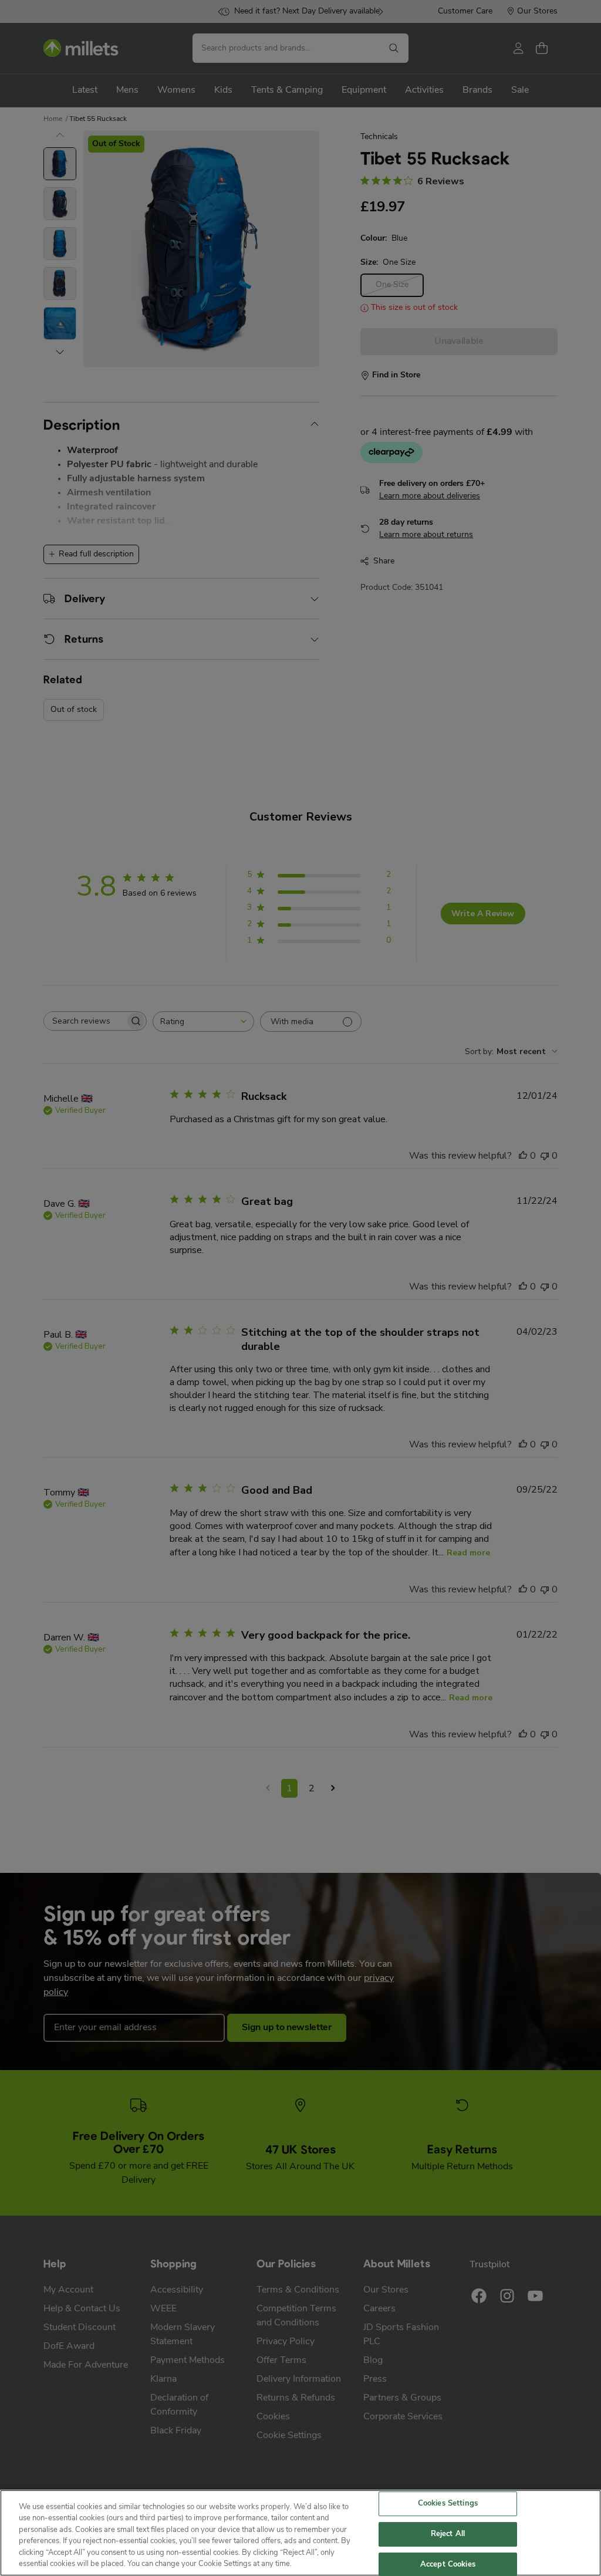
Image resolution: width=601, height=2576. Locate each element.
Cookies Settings (448, 2504)
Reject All (448, 2534)
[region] (300, 2533)
